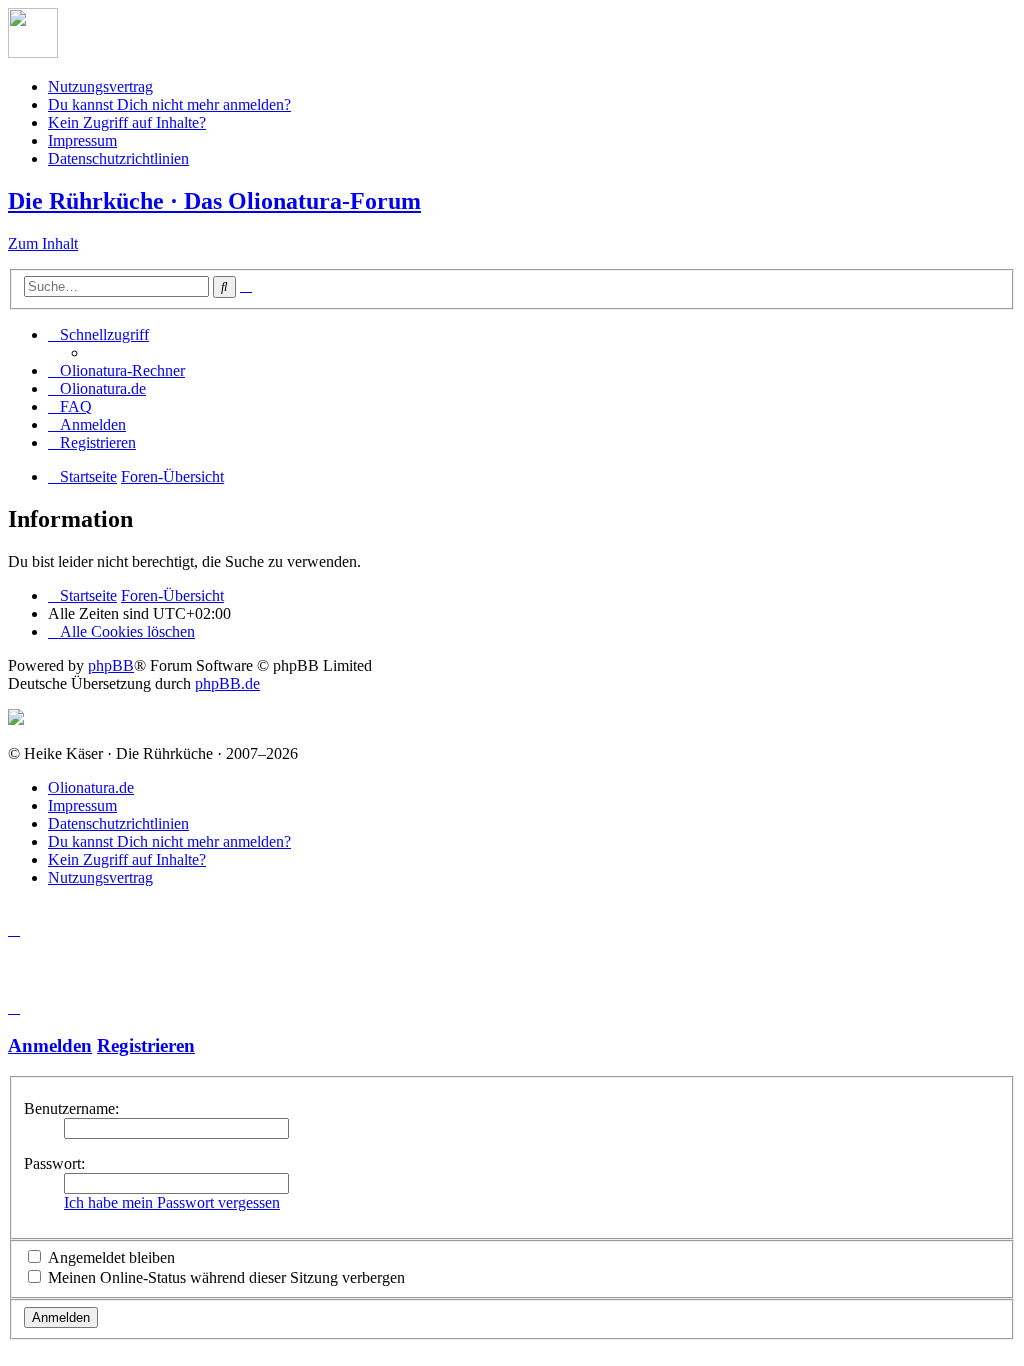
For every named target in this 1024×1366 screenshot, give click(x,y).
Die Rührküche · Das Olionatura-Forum (214, 201)
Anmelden (50, 1045)
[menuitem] (116, 370)
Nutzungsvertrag (100, 86)
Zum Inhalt (43, 243)
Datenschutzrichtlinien (118, 158)
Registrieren (146, 1045)
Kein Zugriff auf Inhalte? (127, 122)
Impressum (82, 140)
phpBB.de (227, 683)
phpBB (111, 665)
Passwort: (54, 1163)
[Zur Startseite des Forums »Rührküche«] (33, 52)
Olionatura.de (91, 787)
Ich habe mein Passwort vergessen (172, 1202)
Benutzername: (71, 1108)
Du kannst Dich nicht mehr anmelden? (169, 104)
